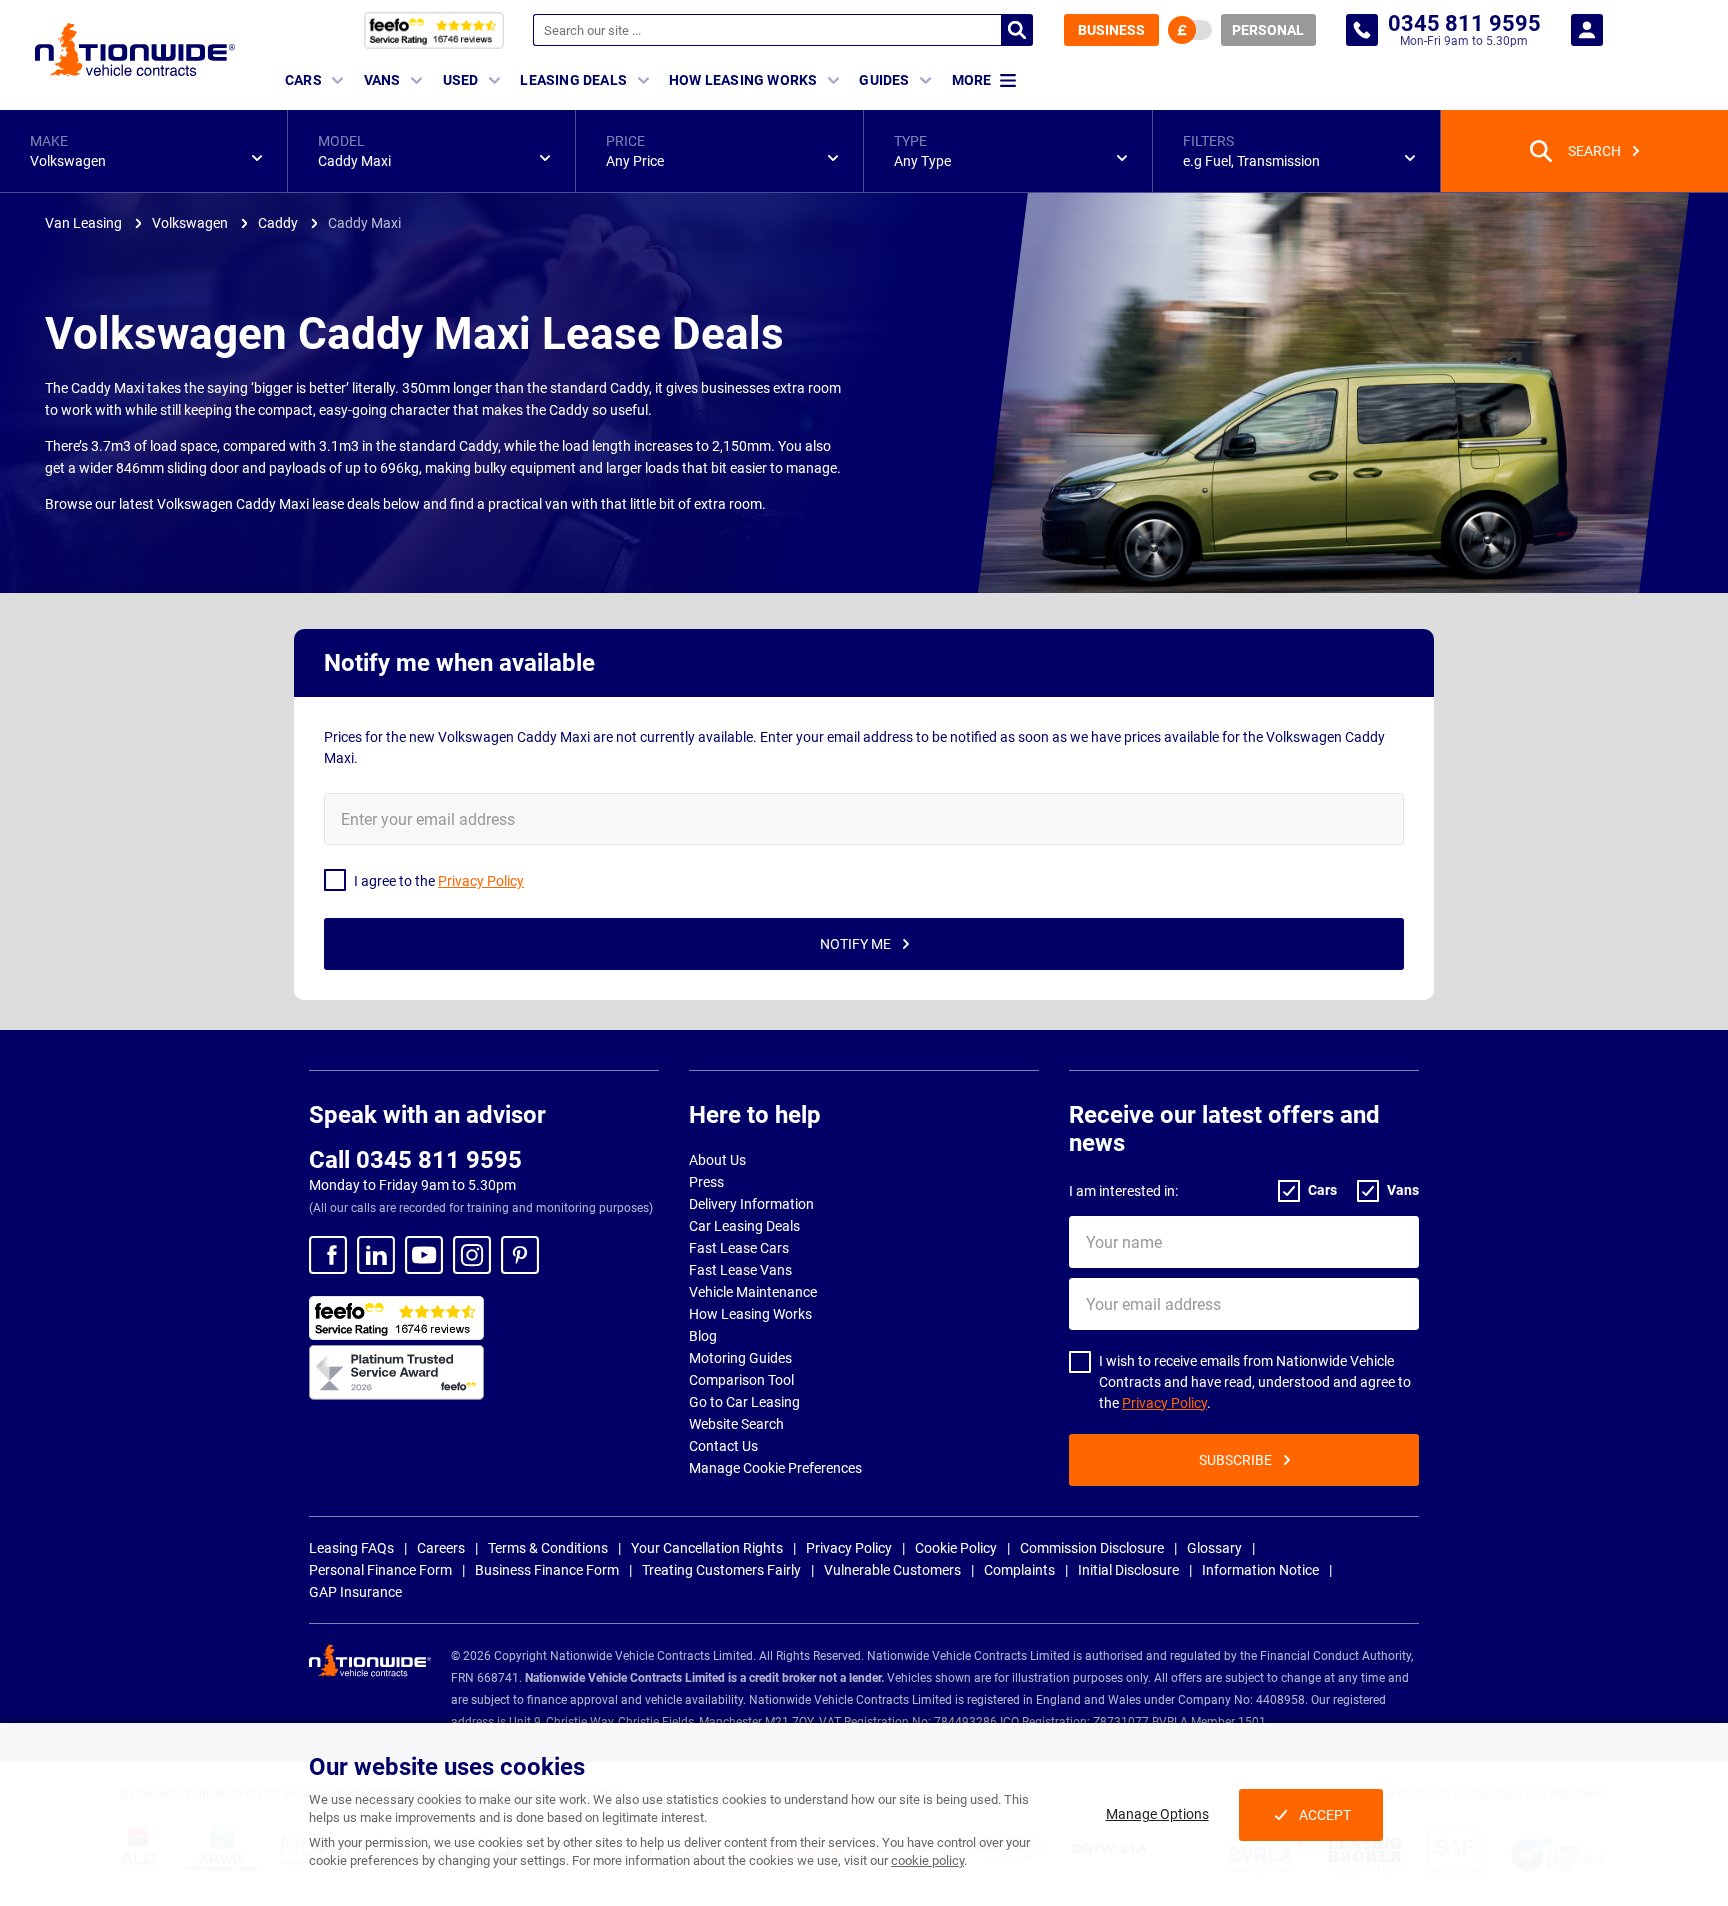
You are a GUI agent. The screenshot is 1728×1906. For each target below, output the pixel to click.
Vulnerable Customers (892, 1570)
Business (1111, 30)
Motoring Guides (740, 1358)
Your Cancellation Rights (707, 1548)
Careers (441, 1548)
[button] (143, 151)
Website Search (736, 1424)
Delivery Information (751, 1204)
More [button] (971, 80)
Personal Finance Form (380, 1570)
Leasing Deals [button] (573, 80)
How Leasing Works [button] (743, 80)
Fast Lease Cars (739, 1248)
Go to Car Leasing (744, 1402)
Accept (1325, 1815)
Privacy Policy (1164, 1403)
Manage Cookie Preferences (775, 1468)
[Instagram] (472, 1255)
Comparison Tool (741, 1380)
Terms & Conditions (548, 1548)
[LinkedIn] (376, 1255)
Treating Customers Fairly (721, 1570)
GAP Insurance (355, 1592)
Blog (703, 1336)
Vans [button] (382, 80)
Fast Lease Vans (740, 1270)
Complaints (1019, 1570)
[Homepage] (135, 49)
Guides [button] (884, 80)
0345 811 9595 (1362, 30)
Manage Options (1157, 1814)
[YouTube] (424, 1255)
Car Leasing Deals (744, 1226)
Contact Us (723, 1446)
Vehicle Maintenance (753, 1292)
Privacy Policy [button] (481, 881)
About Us (717, 1160)
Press (706, 1182)
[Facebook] (328, 1255)
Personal (1268, 30)
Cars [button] (303, 80)
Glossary (1214, 1548)
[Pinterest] (520, 1255)
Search (1017, 30)
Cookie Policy (956, 1548)
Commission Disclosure (1092, 1548)
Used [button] (461, 80)
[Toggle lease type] (1190, 30)
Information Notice (1260, 1570)
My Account (1587, 30)
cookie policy (927, 1860)
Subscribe (1235, 1460)
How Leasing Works (750, 1314)
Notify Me (855, 944)
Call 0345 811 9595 (415, 1160)
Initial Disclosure (1128, 1570)
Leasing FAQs (351, 1548)
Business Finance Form (547, 1570)
